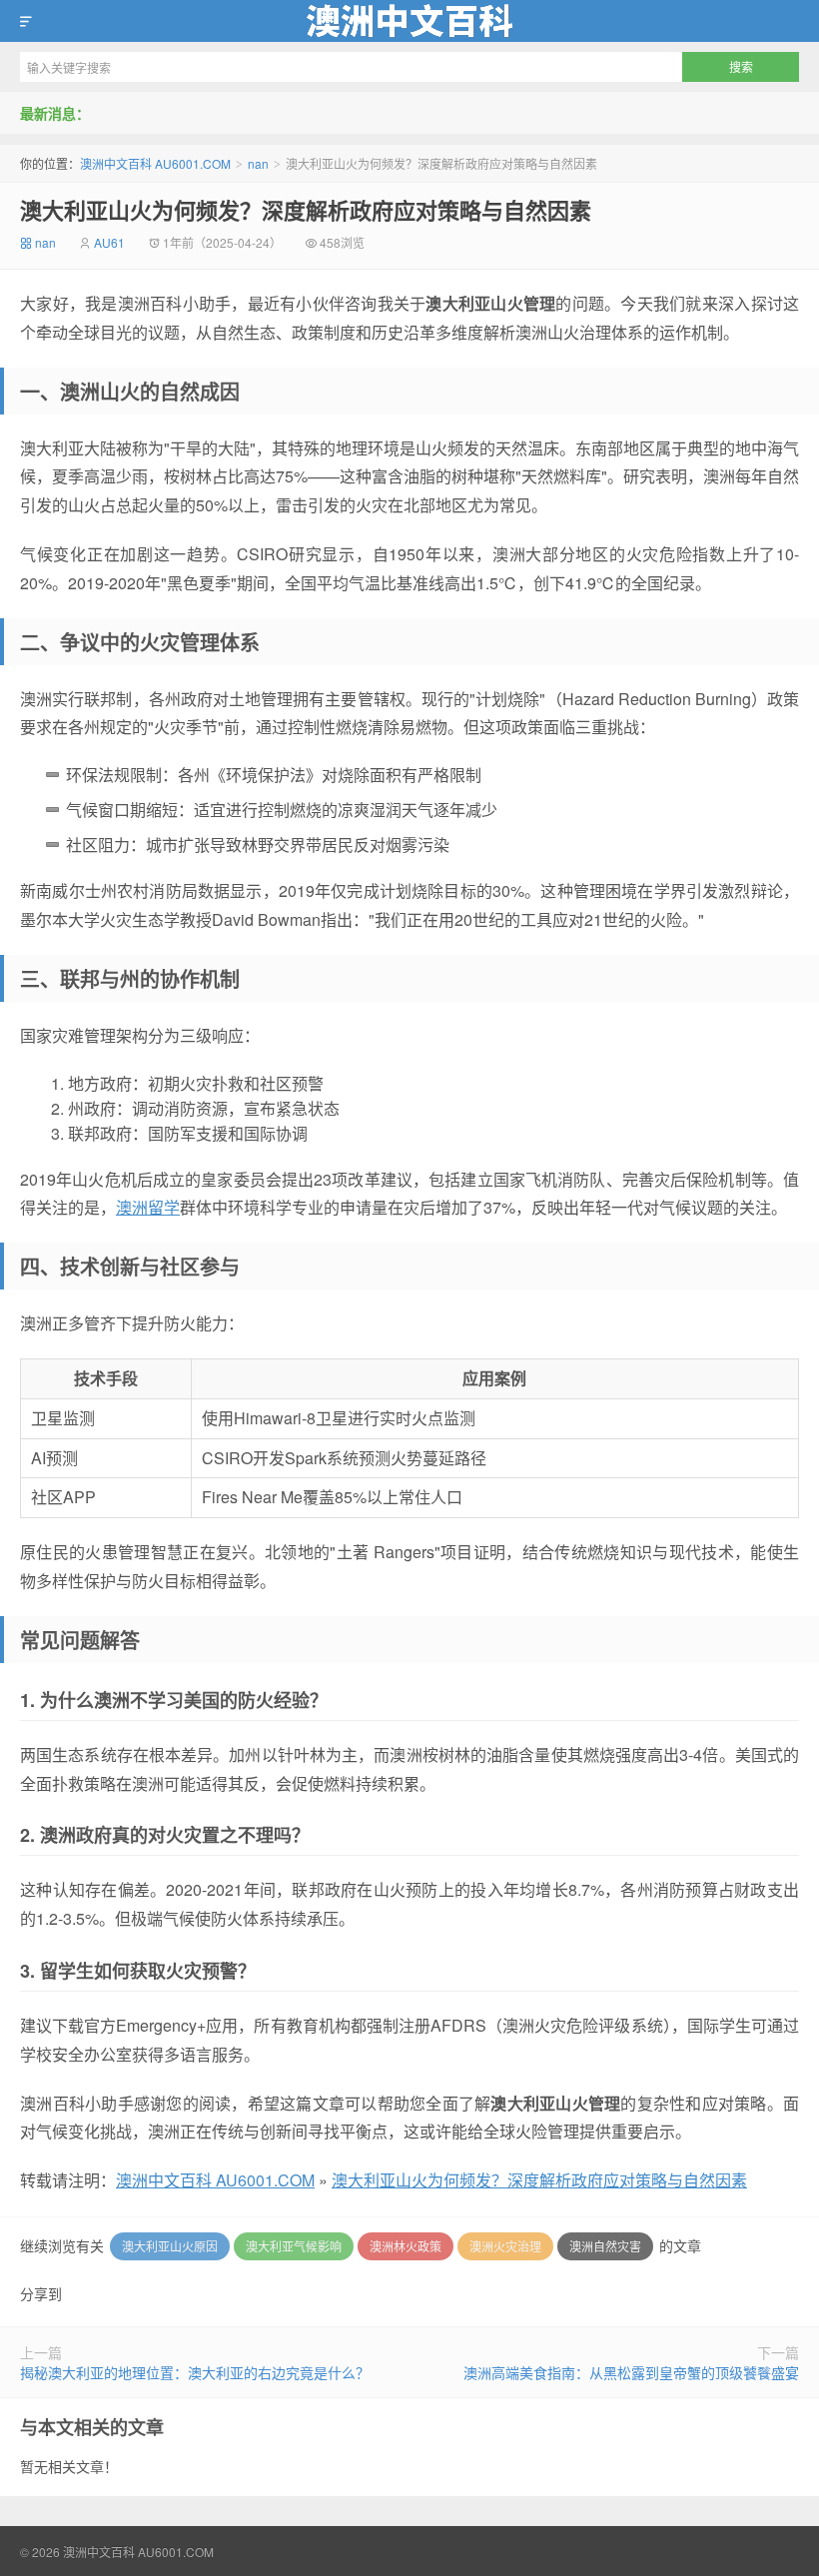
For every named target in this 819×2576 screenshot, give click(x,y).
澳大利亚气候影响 (294, 2246)
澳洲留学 (148, 1207)
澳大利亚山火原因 (170, 2246)
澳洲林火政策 (406, 2246)
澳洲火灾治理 (505, 2246)
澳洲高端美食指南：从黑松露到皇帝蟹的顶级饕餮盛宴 (631, 2372)
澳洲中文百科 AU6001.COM (409, 21)
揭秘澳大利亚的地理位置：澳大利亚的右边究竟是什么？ (195, 2372)
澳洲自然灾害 (605, 2246)
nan (258, 163)
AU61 (109, 242)
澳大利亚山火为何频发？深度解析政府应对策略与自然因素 (306, 210)
